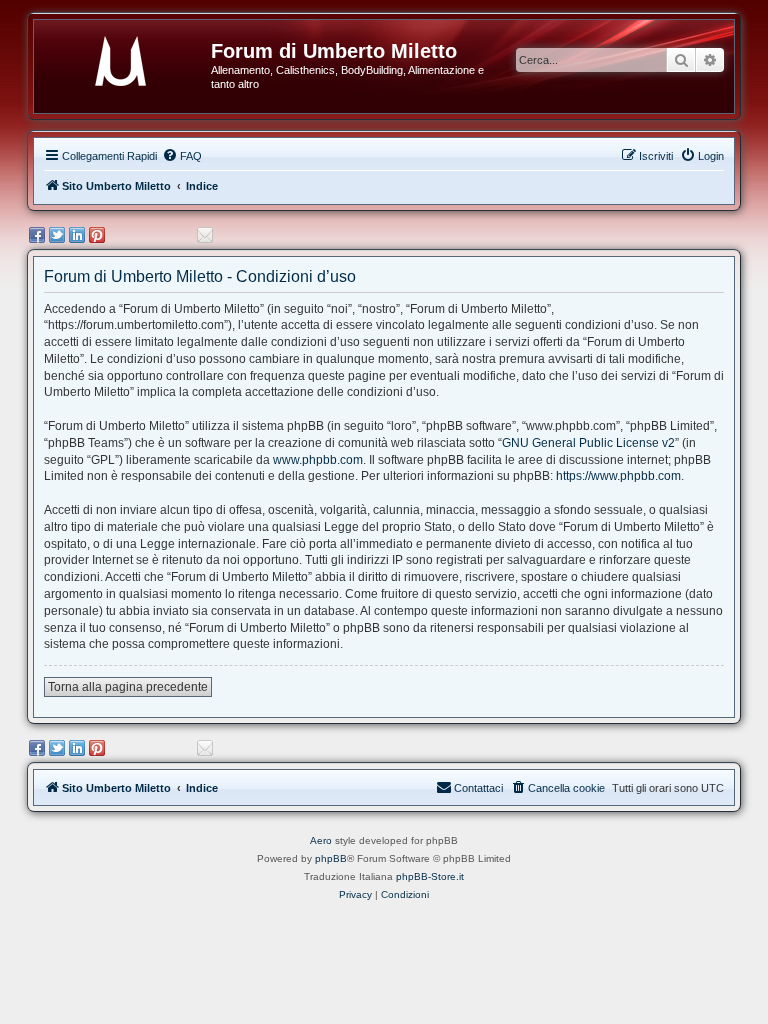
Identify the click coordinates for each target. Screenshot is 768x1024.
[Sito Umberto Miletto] (130, 57)
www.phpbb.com (318, 460)
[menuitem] (182, 156)
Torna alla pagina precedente (128, 687)
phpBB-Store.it (430, 876)
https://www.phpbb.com (618, 476)
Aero (321, 840)
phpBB (331, 858)
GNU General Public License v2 (588, 443)
